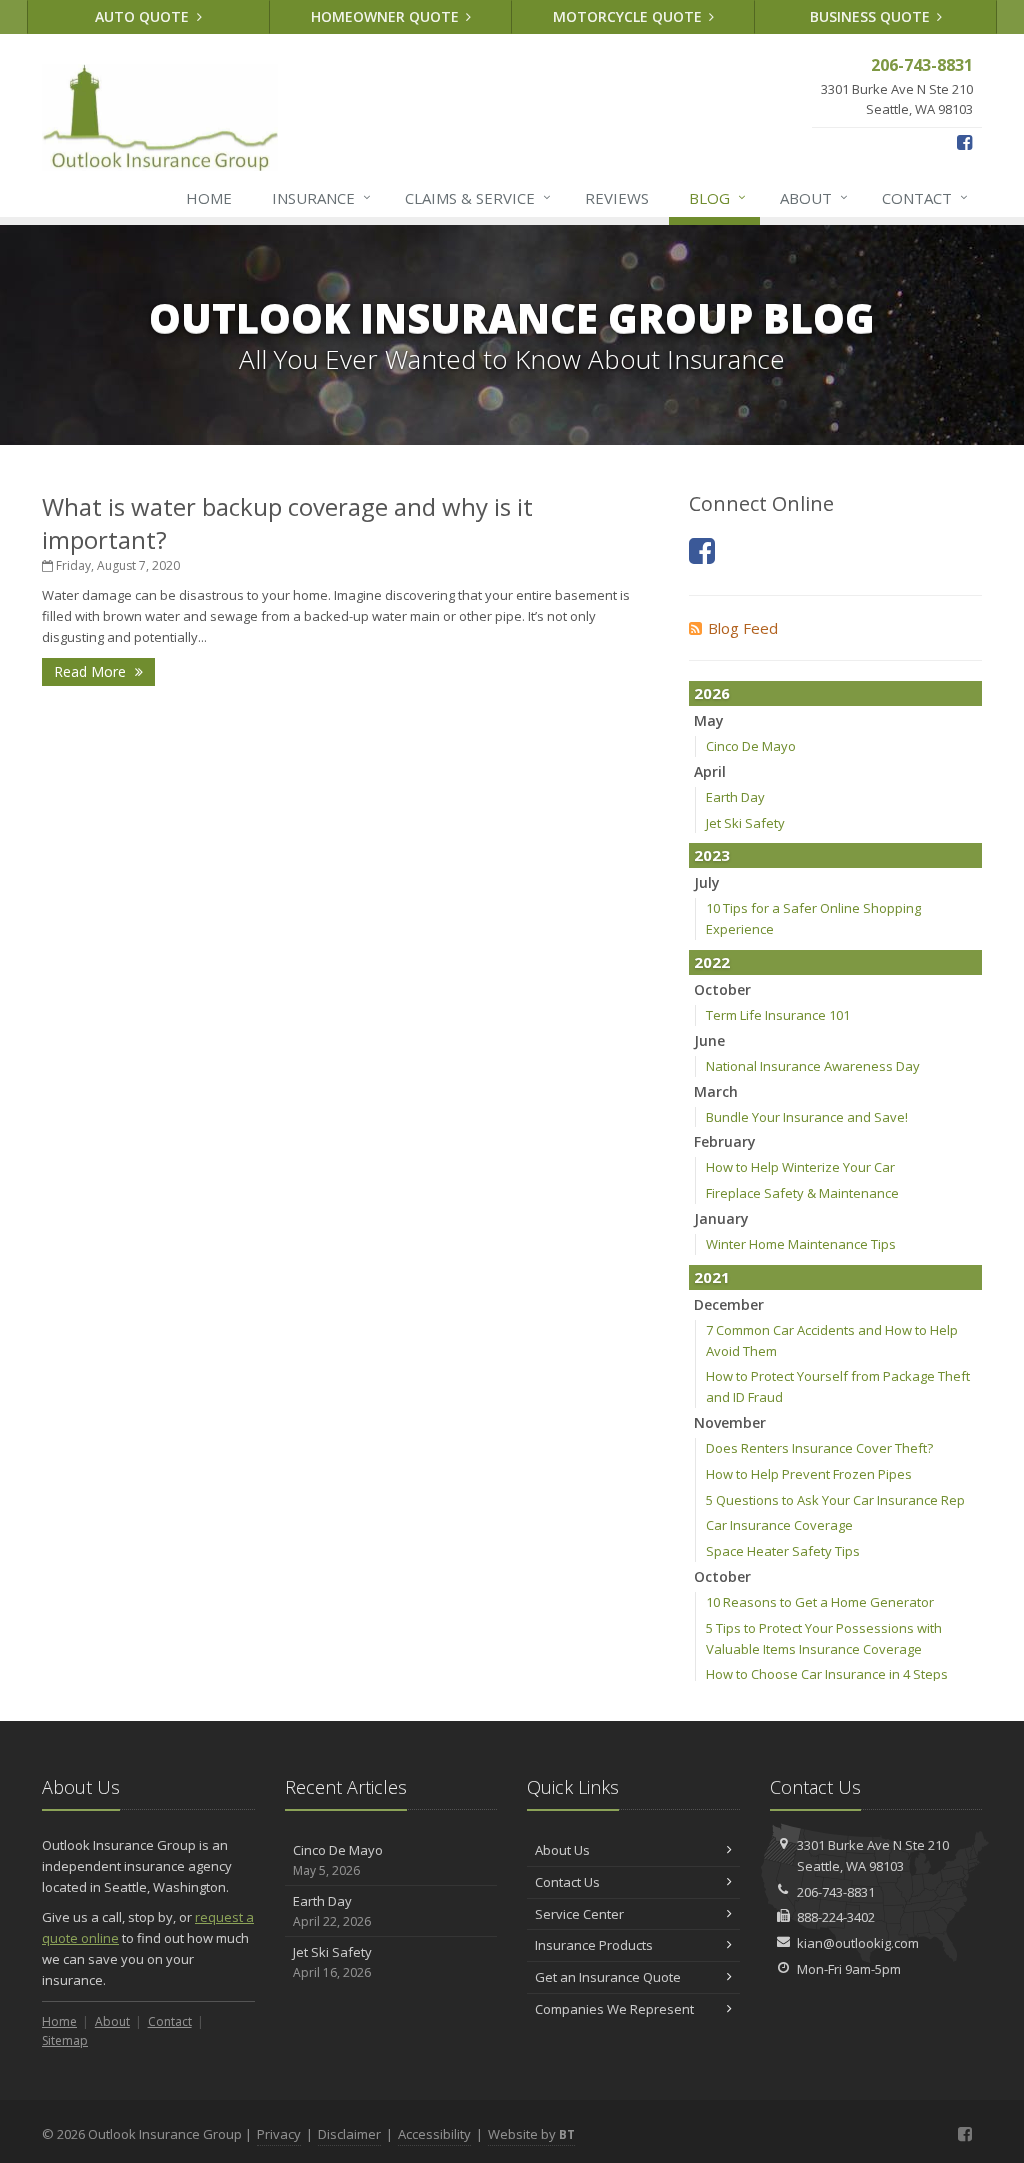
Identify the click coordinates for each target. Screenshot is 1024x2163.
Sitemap (65, 2040)
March (716, 1091)
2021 (712, 1277)
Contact (925, 197)
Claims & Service (478, 197)
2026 (712, 693)
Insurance (321, 197)
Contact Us (567, 1882)
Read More (92, 671)
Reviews (617, 198)
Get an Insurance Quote (608, 1977)
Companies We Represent (614, 2009)
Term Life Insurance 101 (778, 1015)
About (814, 197)
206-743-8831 (836, 1892)
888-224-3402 (836, 1917)
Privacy (279, 2134)
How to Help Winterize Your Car (800, 1167)
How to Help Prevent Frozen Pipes (809, 1474)
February (725, 1141)
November (730, 1422)
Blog (717, 197)
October (722, 989)
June (709, 1040)
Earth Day (735, 797)
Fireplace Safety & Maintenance (802, 1193)
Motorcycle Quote (629, 16)
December (729, 1304)
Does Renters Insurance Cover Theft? (819, 1448)
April (710, 771)
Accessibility (434, 2134)
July (707, 882)
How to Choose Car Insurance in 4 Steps (827, 1674)
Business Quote (872, 16)
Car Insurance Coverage (779, 1525)
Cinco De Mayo (751, 746)
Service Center (579, 1914)
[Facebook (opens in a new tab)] (964, 142)
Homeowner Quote (387, 16)
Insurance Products (594, 1945)
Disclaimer (349, 2134)
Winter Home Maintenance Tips (801, 1244)
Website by (531, 2134)
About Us (562, 1850)
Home (209, 198)
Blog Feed (743, 628)
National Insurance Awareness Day (813, 1066)
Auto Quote (144, 16)
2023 (712, 855)
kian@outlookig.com (858, 1943)
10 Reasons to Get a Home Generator (820, 1602)
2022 (712, 962)
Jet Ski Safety (745, 823)
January (721, 1218)
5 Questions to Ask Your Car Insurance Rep (835, 1500)
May (709, 720)
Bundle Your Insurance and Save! (807, 1117)
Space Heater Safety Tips (783, 1551)
